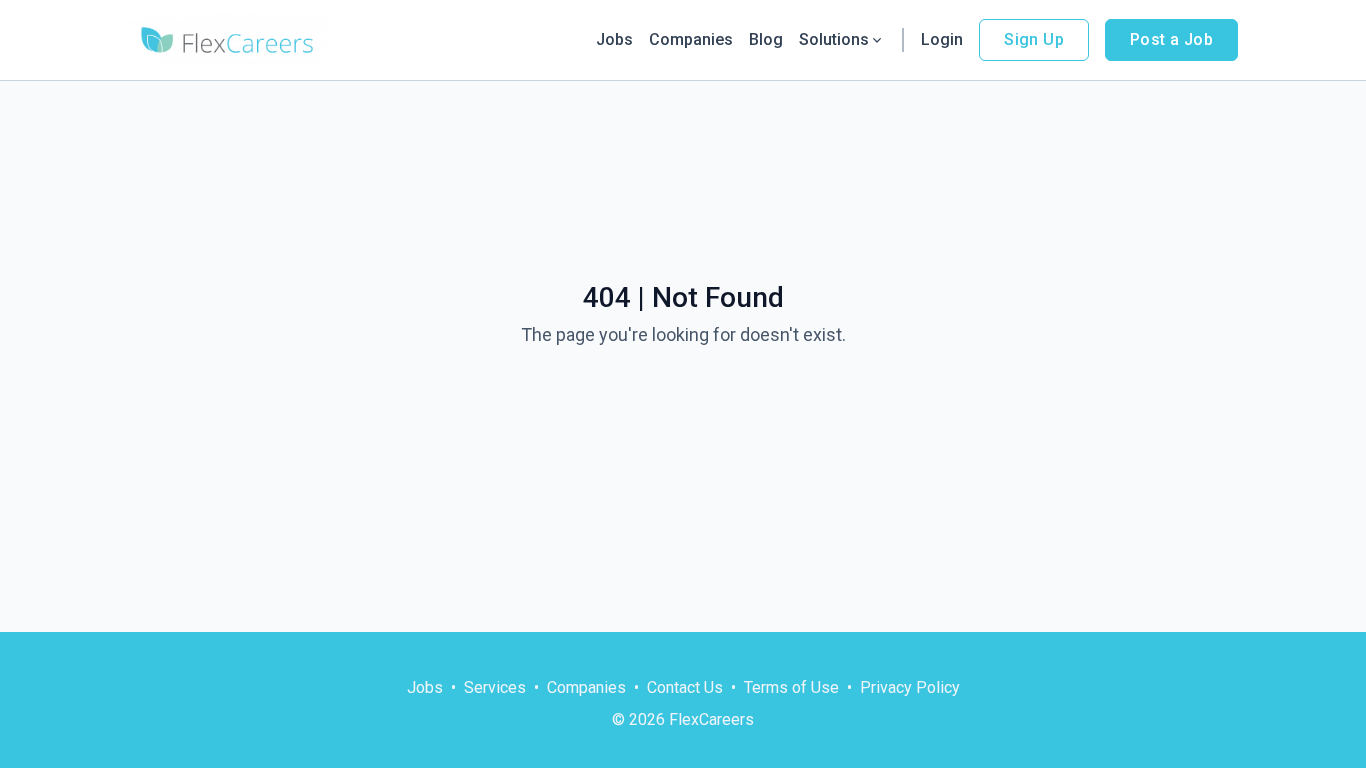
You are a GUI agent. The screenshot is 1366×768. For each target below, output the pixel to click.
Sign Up (1034, 39)
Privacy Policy (910, 687)
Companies (691, 39)
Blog (766, 39)
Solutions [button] (834, 39)
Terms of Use (791, 687)
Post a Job (1171, 39)
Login (942, 39)
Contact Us (685, 687)
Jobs (614, 39)
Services (495, 687)
